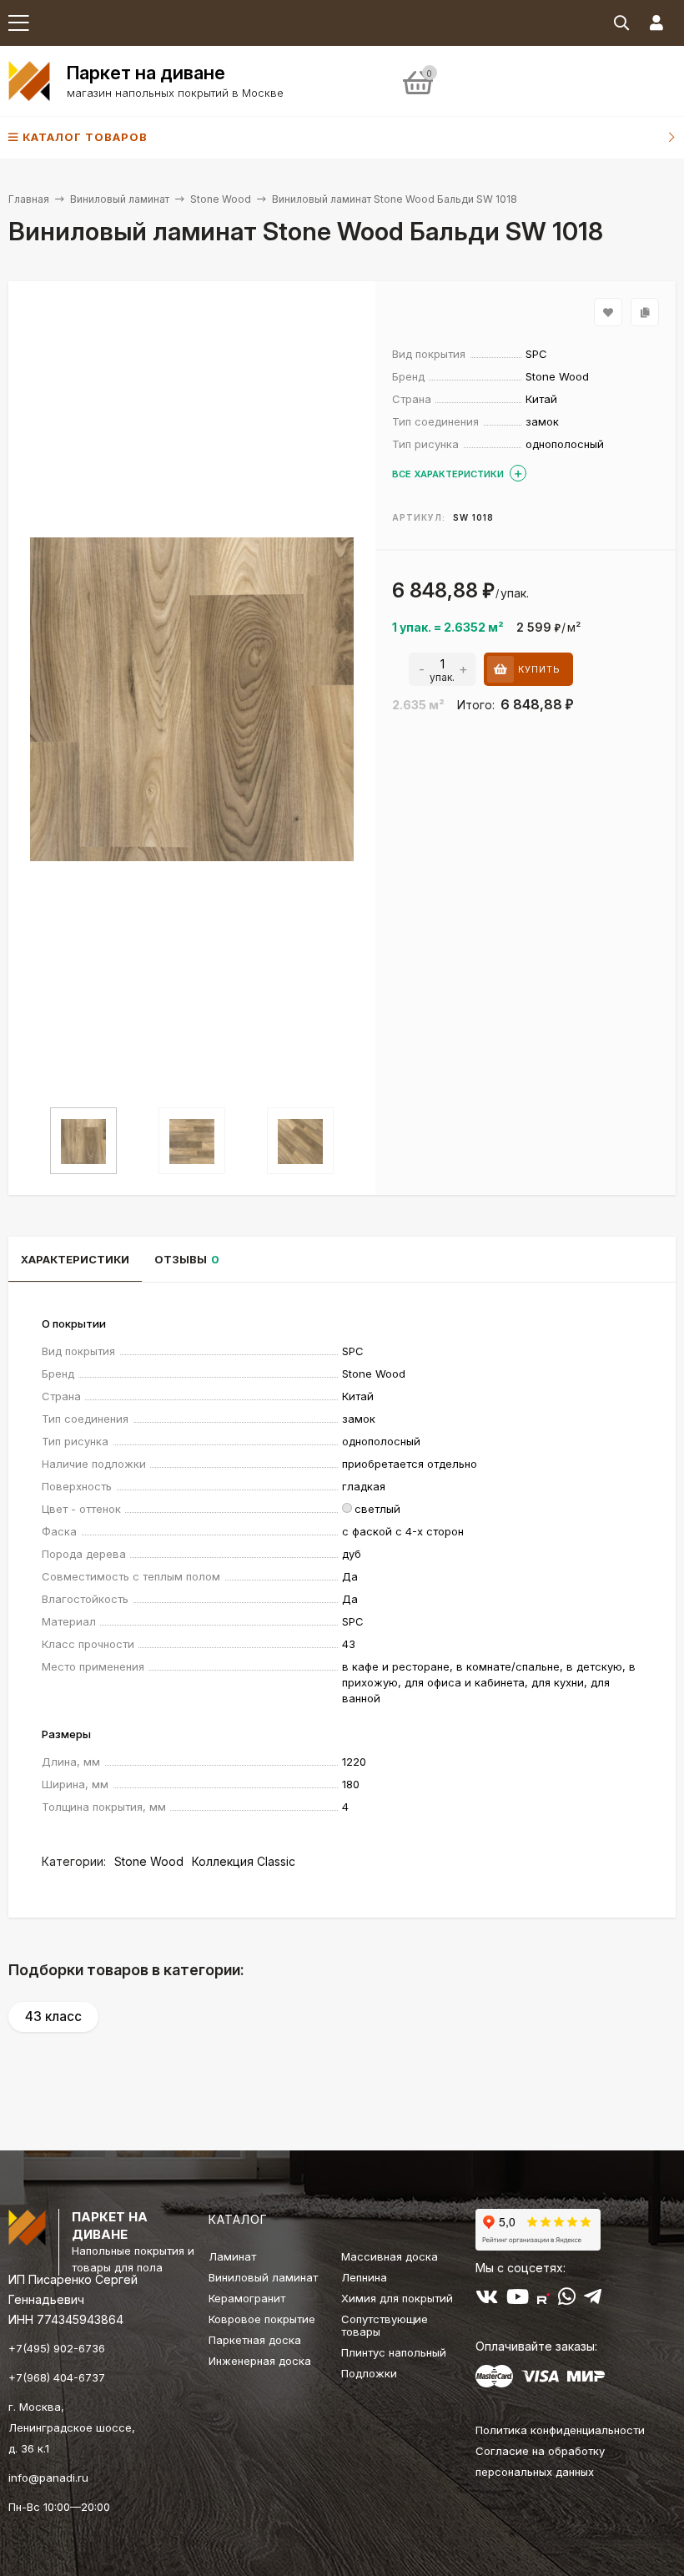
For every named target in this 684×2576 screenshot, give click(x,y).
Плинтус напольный (394, 2352)
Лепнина (364, 2277)
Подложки (369, 2373)
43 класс (53, 2016)
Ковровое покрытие (262, 2319)
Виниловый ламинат (120, 199)
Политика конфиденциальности (560, 2430)
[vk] (487, 2300)
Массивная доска (390, 2256)
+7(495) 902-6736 (57, 2348)
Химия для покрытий (397, 2298)
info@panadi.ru (48, 2478)
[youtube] (518, 2300)
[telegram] (593, 2300)
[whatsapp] (567, 2300)
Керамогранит (247, 2298)
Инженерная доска (260, 2361)
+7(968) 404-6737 (57, 2377)
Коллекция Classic (244, 1861)
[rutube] (543, 2300)
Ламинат (232, 2256)
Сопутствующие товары (385, 2325)
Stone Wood (221, 199)
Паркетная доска (255, 2340)
